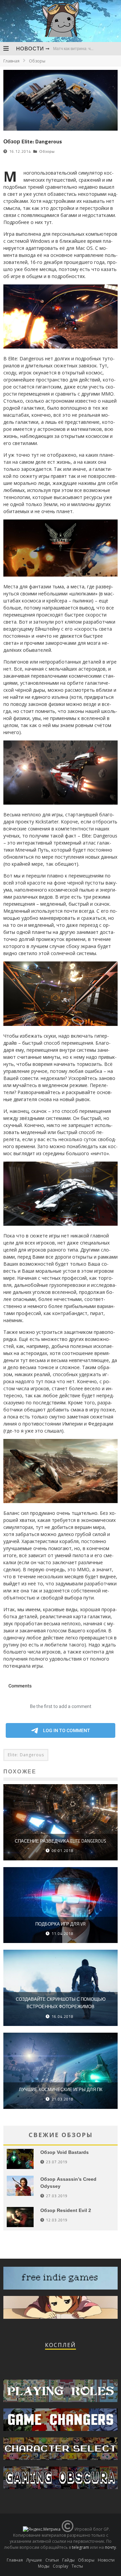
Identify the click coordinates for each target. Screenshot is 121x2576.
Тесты (77, 2566)
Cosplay (61, 2566)
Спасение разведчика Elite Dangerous (61, 1841)
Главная (11, 61)
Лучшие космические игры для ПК (61, 2089)
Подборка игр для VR (61, 1924)
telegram (80, 2547)
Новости (30, 49)
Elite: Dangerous (26, 1755)
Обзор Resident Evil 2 (66, 2210)
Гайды (68, 2560)
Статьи (52, 2560)
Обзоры (47, 151)
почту (110, 2547)
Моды (44, 2566)
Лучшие (34, 2560)
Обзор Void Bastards (65, 2152)
